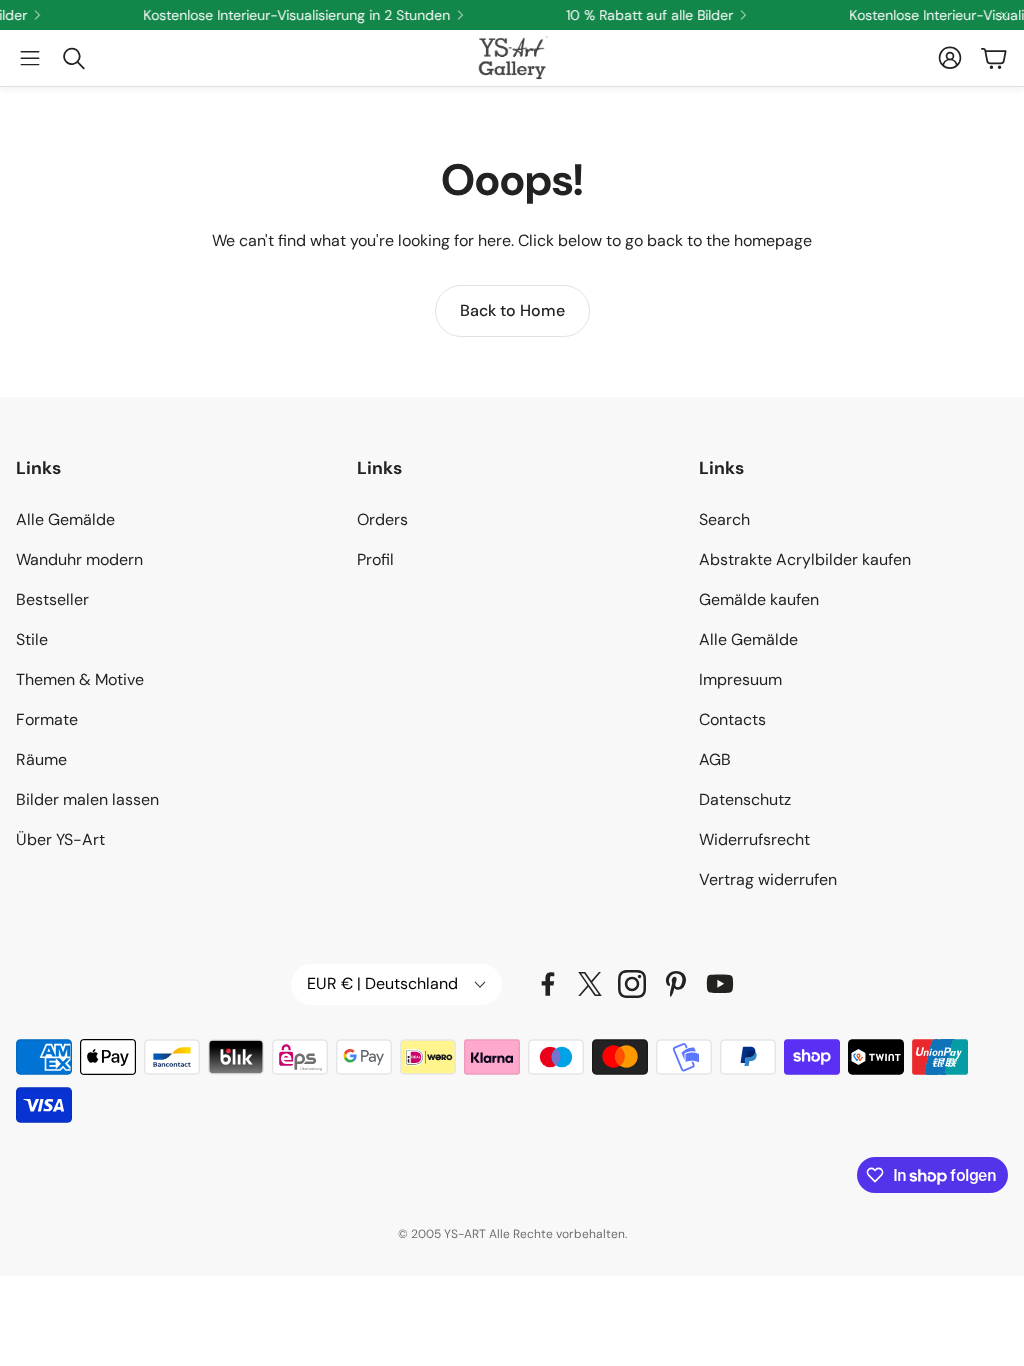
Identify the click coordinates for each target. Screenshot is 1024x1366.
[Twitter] (590, 984)
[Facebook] (548, 984)
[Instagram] (632, 984)
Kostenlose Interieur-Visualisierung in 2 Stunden (284, 15)
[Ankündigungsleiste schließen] (1004, 15)
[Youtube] (720, 984)
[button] (30, 58)
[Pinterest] (676, 984)
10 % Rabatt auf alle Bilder (637, 15)
